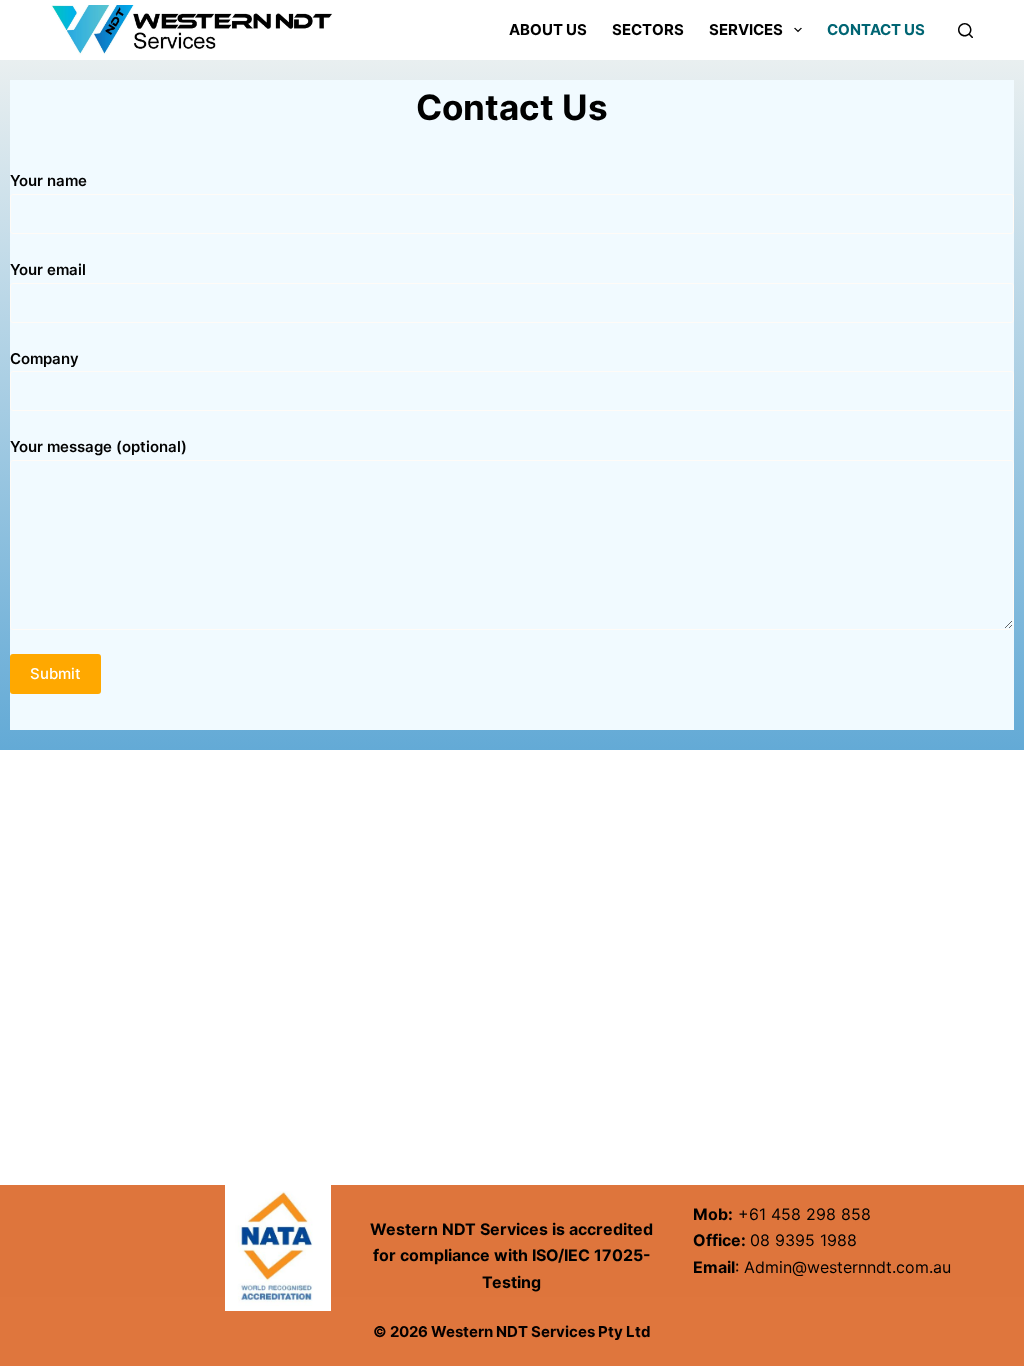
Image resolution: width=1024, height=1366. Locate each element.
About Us (548, 29)
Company (44, 358)
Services (746, 29)
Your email (48, 269)
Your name (48, 180)
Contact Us (876, 29)
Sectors (648, 29)
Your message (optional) (98, 446)
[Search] (965, 30)
